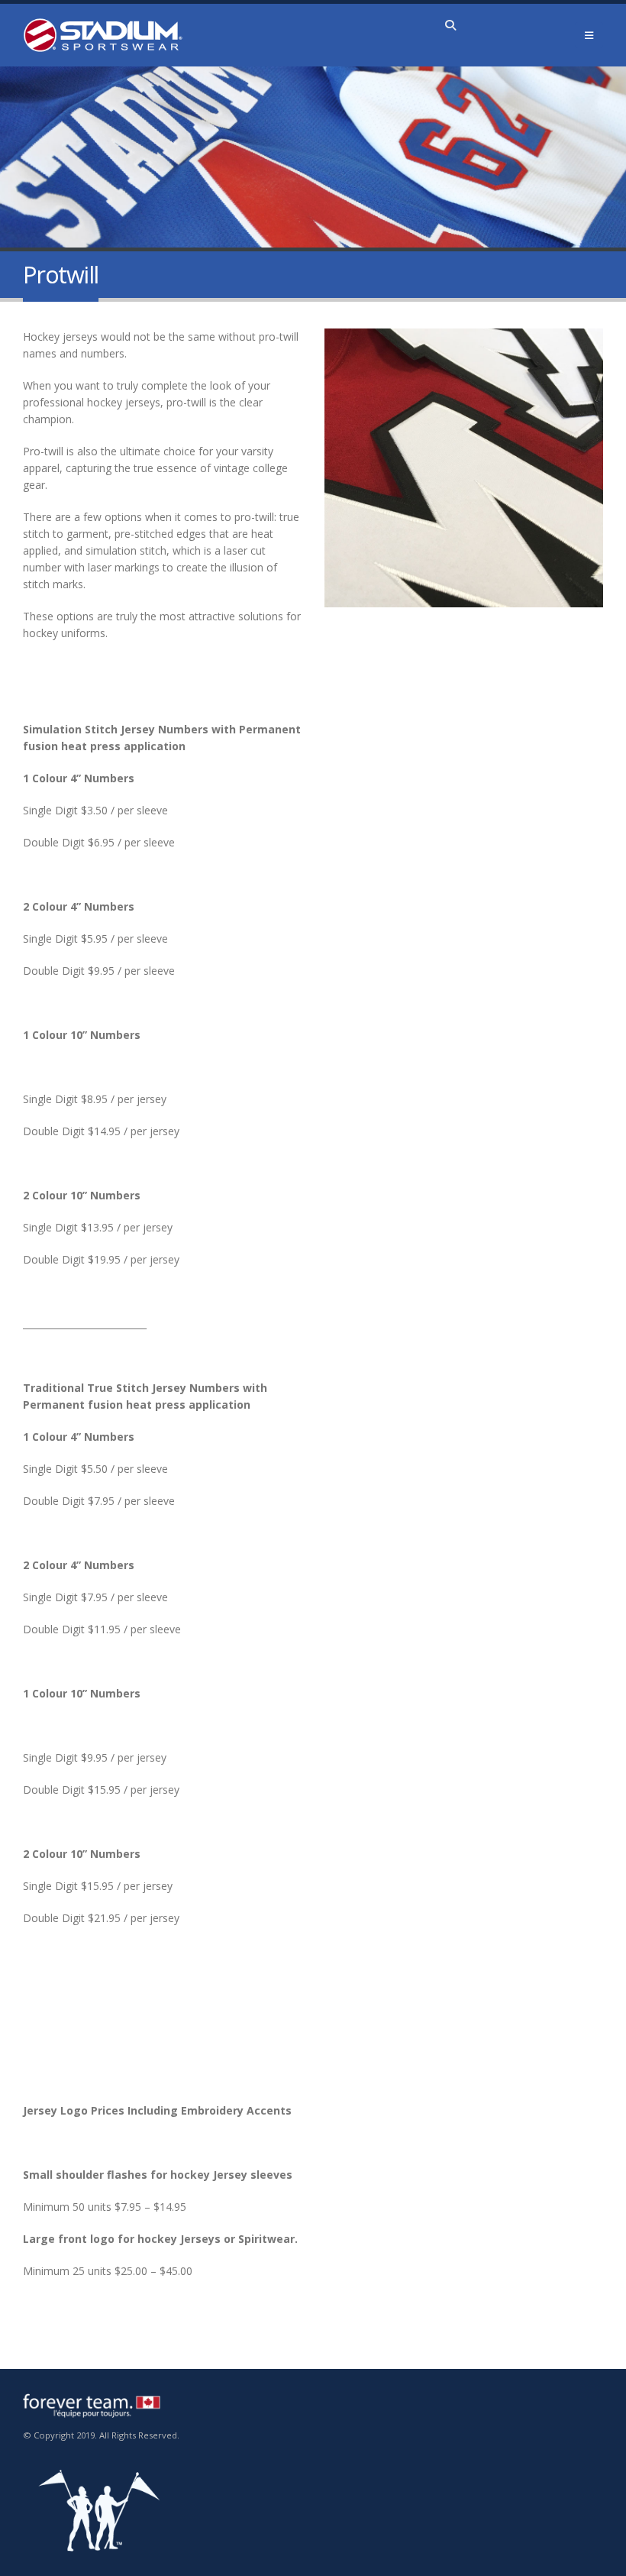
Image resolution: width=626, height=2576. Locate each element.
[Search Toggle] (451, 25)
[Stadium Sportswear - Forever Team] (103, 35)
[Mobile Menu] (589, 35)
